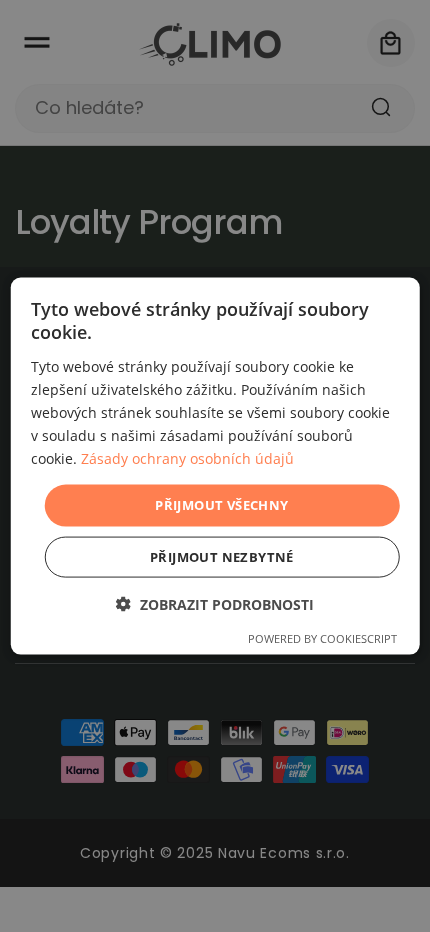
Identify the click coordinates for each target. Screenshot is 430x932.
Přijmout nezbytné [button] (222, 556)
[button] (215, 603)
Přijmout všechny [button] (221, 505)
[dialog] (215, 466)
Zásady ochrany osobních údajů (187, 458)
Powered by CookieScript (322, 637)
